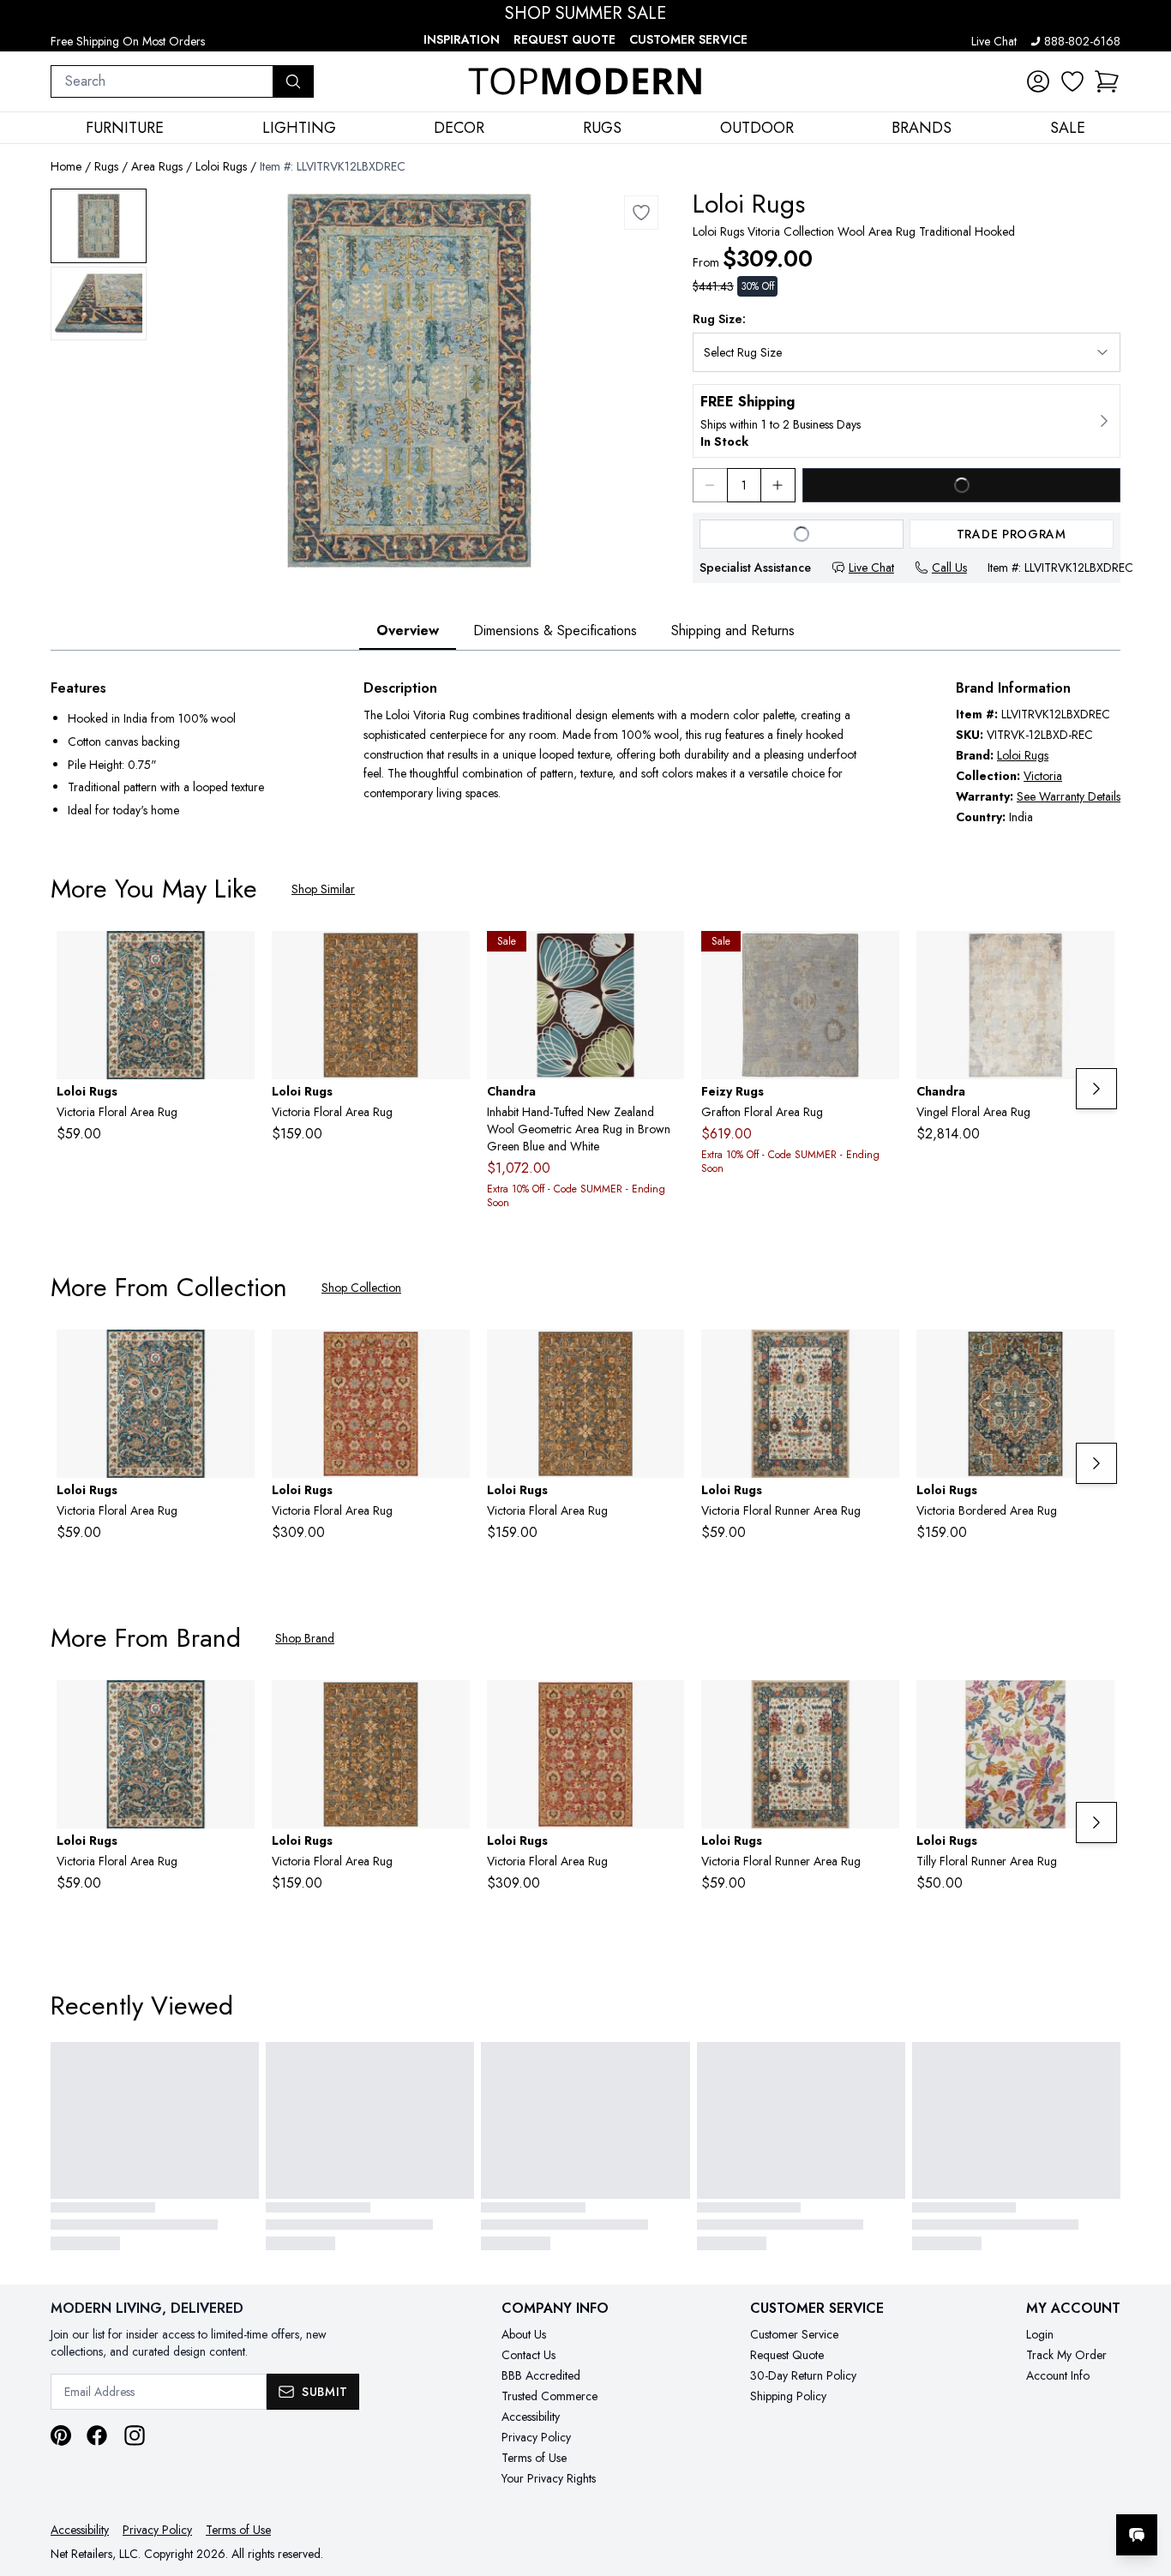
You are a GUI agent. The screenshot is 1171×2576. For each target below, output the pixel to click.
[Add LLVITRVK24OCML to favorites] (235, 958)
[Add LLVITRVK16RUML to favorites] (1095, 1356)
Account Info (1058, 2375)
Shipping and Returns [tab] (733, 630)
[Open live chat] (1137, 2535)
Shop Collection (361, 1288)
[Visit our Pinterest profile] (61, 2435)
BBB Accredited (541, 2375)
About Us (524, 2334)
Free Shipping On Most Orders (128, 41)
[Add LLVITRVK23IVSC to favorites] (880, 1356)
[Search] (293, 81)
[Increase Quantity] (778, 485)
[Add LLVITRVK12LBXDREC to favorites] (641, 213)
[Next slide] (1096, 1089)
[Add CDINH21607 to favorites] (664, 958)
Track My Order (1066, 2355)
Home (66, 166)
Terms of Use (534, 2458)
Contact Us (528, 2355)
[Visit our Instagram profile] (135, 2435)
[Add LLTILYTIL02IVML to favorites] (1095, 1707)
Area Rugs (157, 166)
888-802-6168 (1082, 41)
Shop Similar (323, 889)
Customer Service (688, 39)
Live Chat (994, 41)
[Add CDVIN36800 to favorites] (1095, 958)
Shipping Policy (788, 2396)
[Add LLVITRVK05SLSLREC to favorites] (450, 958)
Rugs (106, 166)
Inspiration (462, 39)
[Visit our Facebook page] (97, 2435)
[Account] (1038, 81)
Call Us (949, 567)
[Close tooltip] (1144, 2483)
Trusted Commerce (549, 2396)
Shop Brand (305, 1638)
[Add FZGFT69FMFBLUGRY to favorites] (880, 958)
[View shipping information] (907, 421)
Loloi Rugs (221, 166)
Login (1040, 2334)
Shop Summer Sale (585, 14)
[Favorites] (1072, 81)
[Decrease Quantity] (710, 485)
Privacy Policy (536, 2437)
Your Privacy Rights (549, 2478)
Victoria (1043, 776)
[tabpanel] (585, 752)
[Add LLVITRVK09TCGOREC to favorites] (450, 1356)
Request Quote (564, 39)
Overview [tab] (408, 630)
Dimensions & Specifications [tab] (555, 630)
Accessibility (531, 2417)
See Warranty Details (1069, 796)
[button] (1107, 81)
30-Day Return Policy (803, 2375)
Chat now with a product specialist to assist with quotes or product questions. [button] (1016, 2490)
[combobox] (162, 81)
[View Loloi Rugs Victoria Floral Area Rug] (99, 226)
